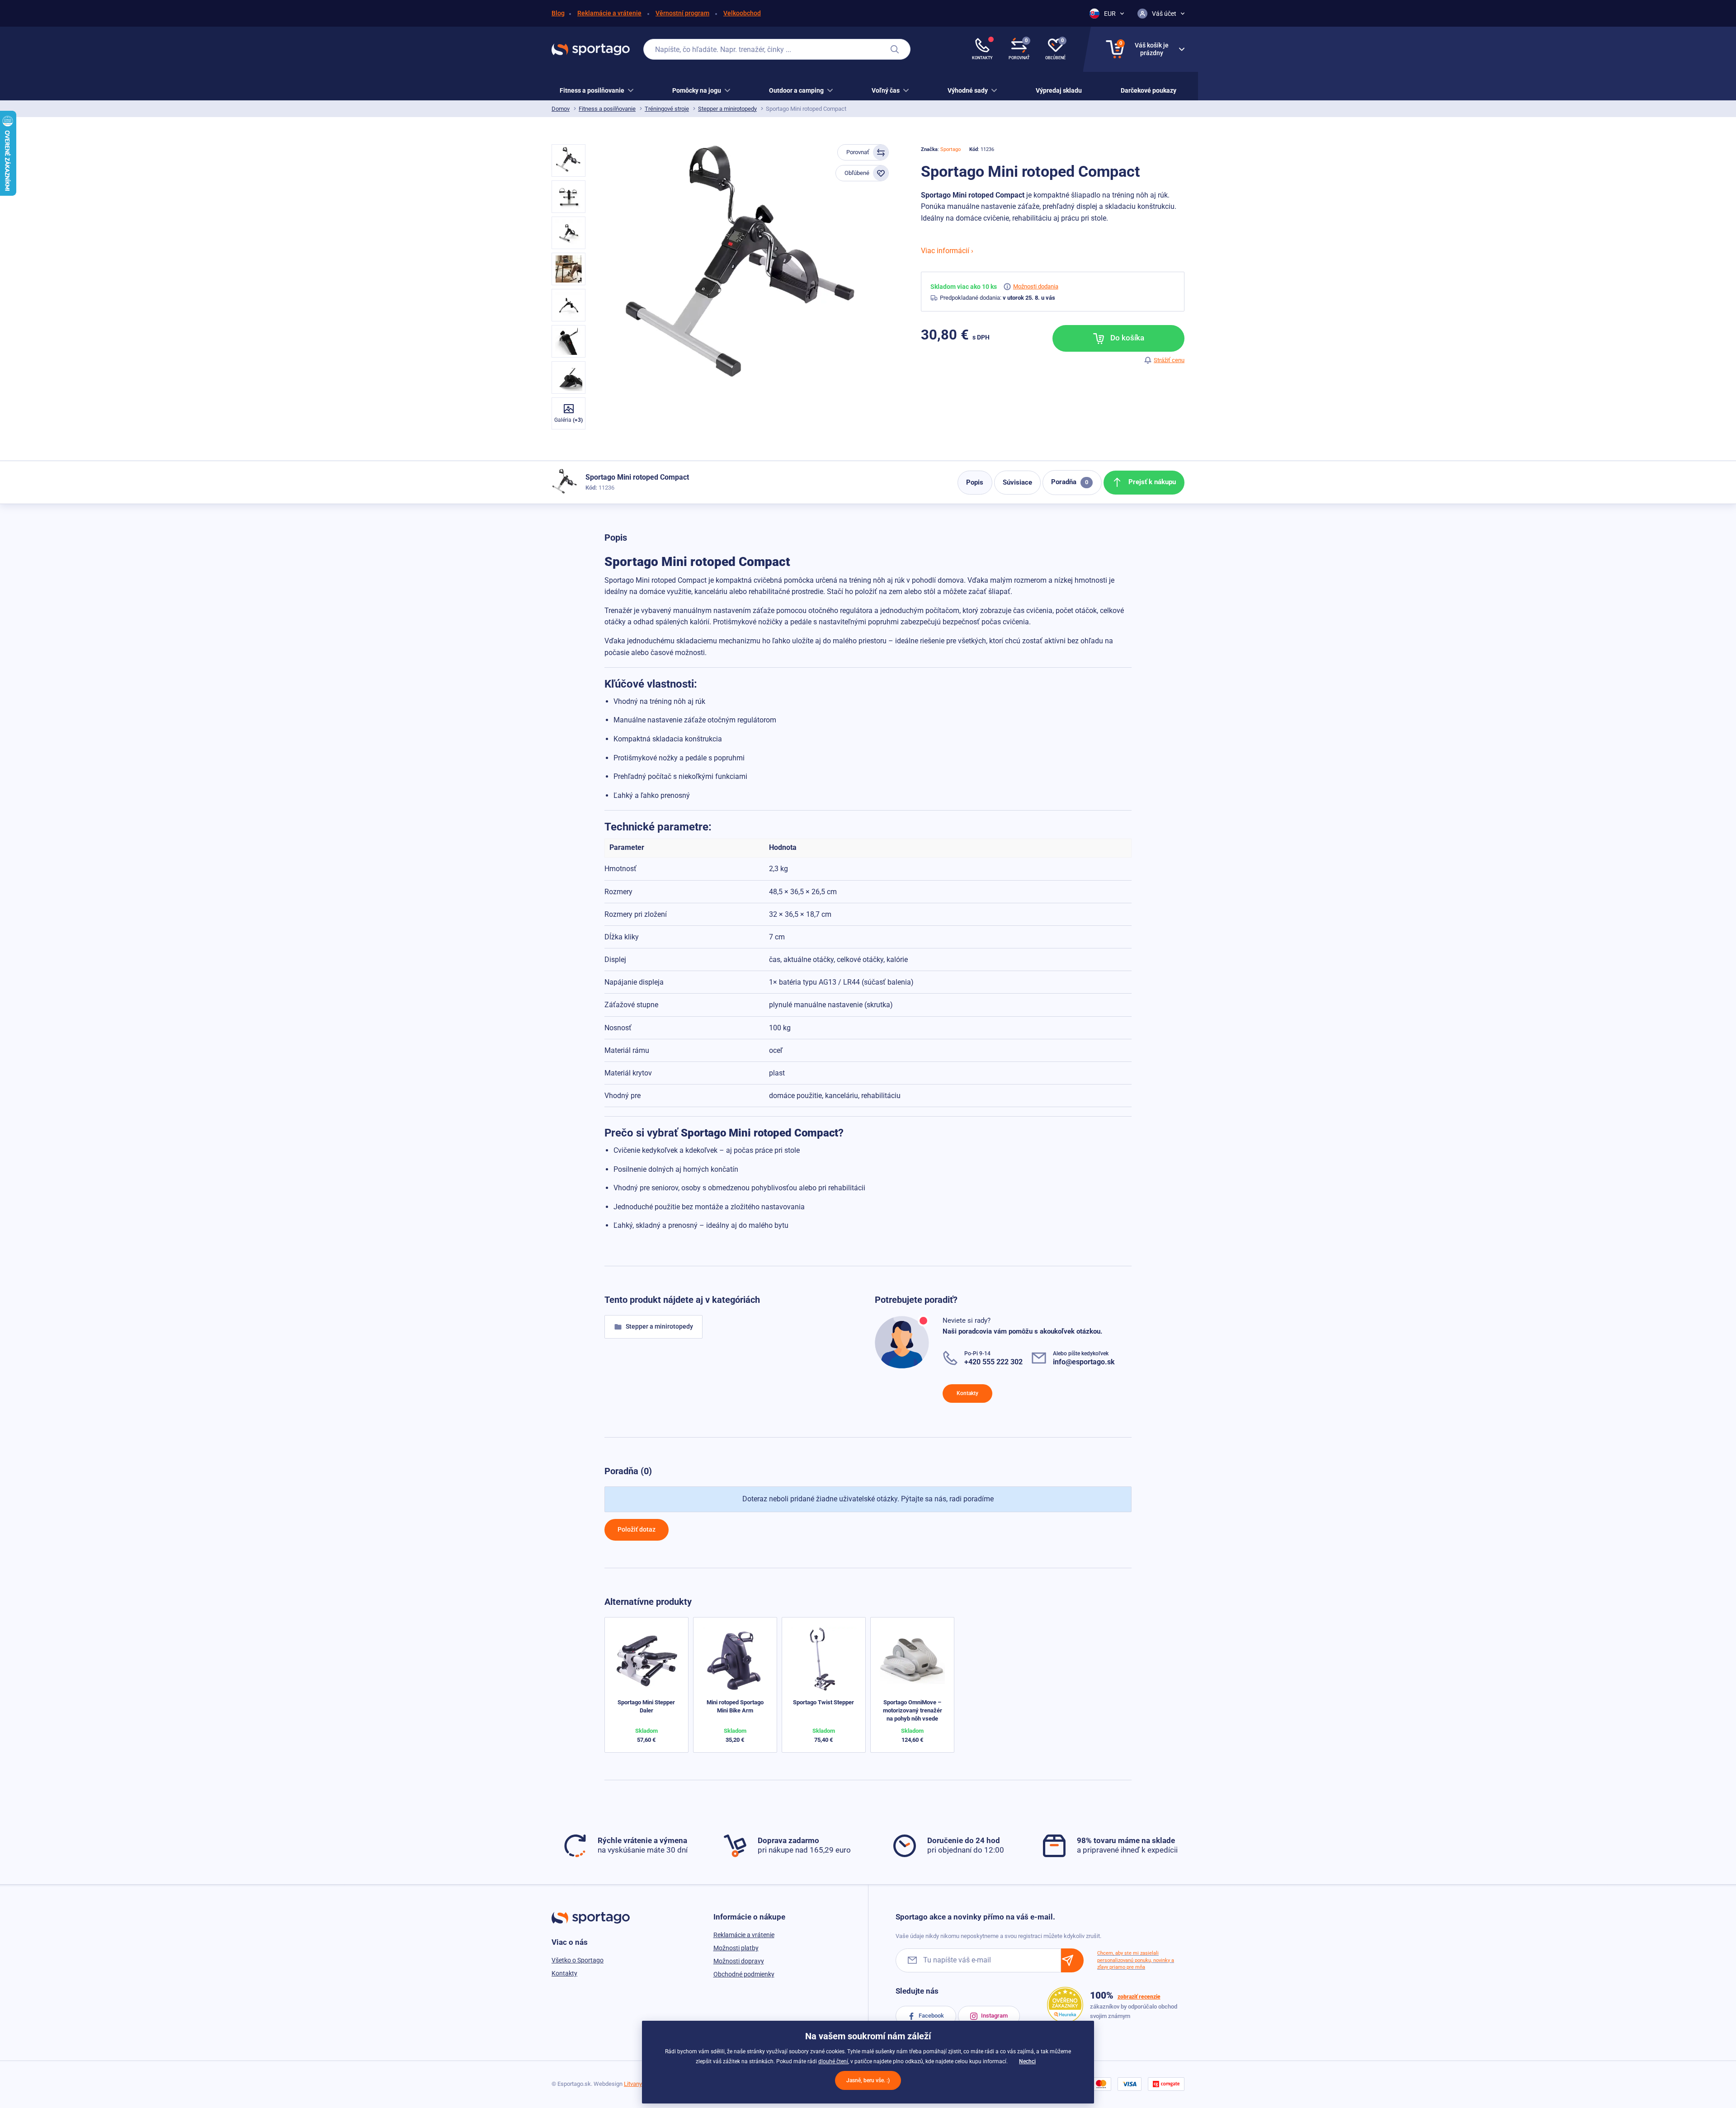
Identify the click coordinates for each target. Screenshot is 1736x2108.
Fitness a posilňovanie (607, 109)
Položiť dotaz (637, 1529)
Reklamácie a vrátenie (609, 13)
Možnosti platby (736, 1948)
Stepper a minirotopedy (727, 109)
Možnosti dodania (1036, 286)
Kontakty (967, 1393)
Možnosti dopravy (739, 1961)
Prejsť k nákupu (1151, 482)
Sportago (951, 149)
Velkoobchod (742, 13)
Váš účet (1164, 14)
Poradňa (1070, 482)
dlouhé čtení (833, 2061)
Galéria (568, 420)
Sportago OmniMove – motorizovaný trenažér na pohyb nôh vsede (913, 1710)
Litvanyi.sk (637, 2084)
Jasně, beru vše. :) (868, 2080)
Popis (975, 482)
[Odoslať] (1072, 1960)
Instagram (994, 2016)
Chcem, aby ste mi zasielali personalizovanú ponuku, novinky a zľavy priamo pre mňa (1136, 1960)
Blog (558, 13)
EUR (1110, 14)
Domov (561, 109)
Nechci (1027, 2061)
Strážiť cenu (1169, 360)
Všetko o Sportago (578, 1960)
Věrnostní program (682, 13)
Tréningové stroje (667, 109)
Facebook (931, 2016)
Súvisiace (1017, 482)
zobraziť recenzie (1139, 1997)
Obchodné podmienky (744, 1974)
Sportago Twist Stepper (823, 1702)
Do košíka (1126, 338)
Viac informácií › (947, 251)
